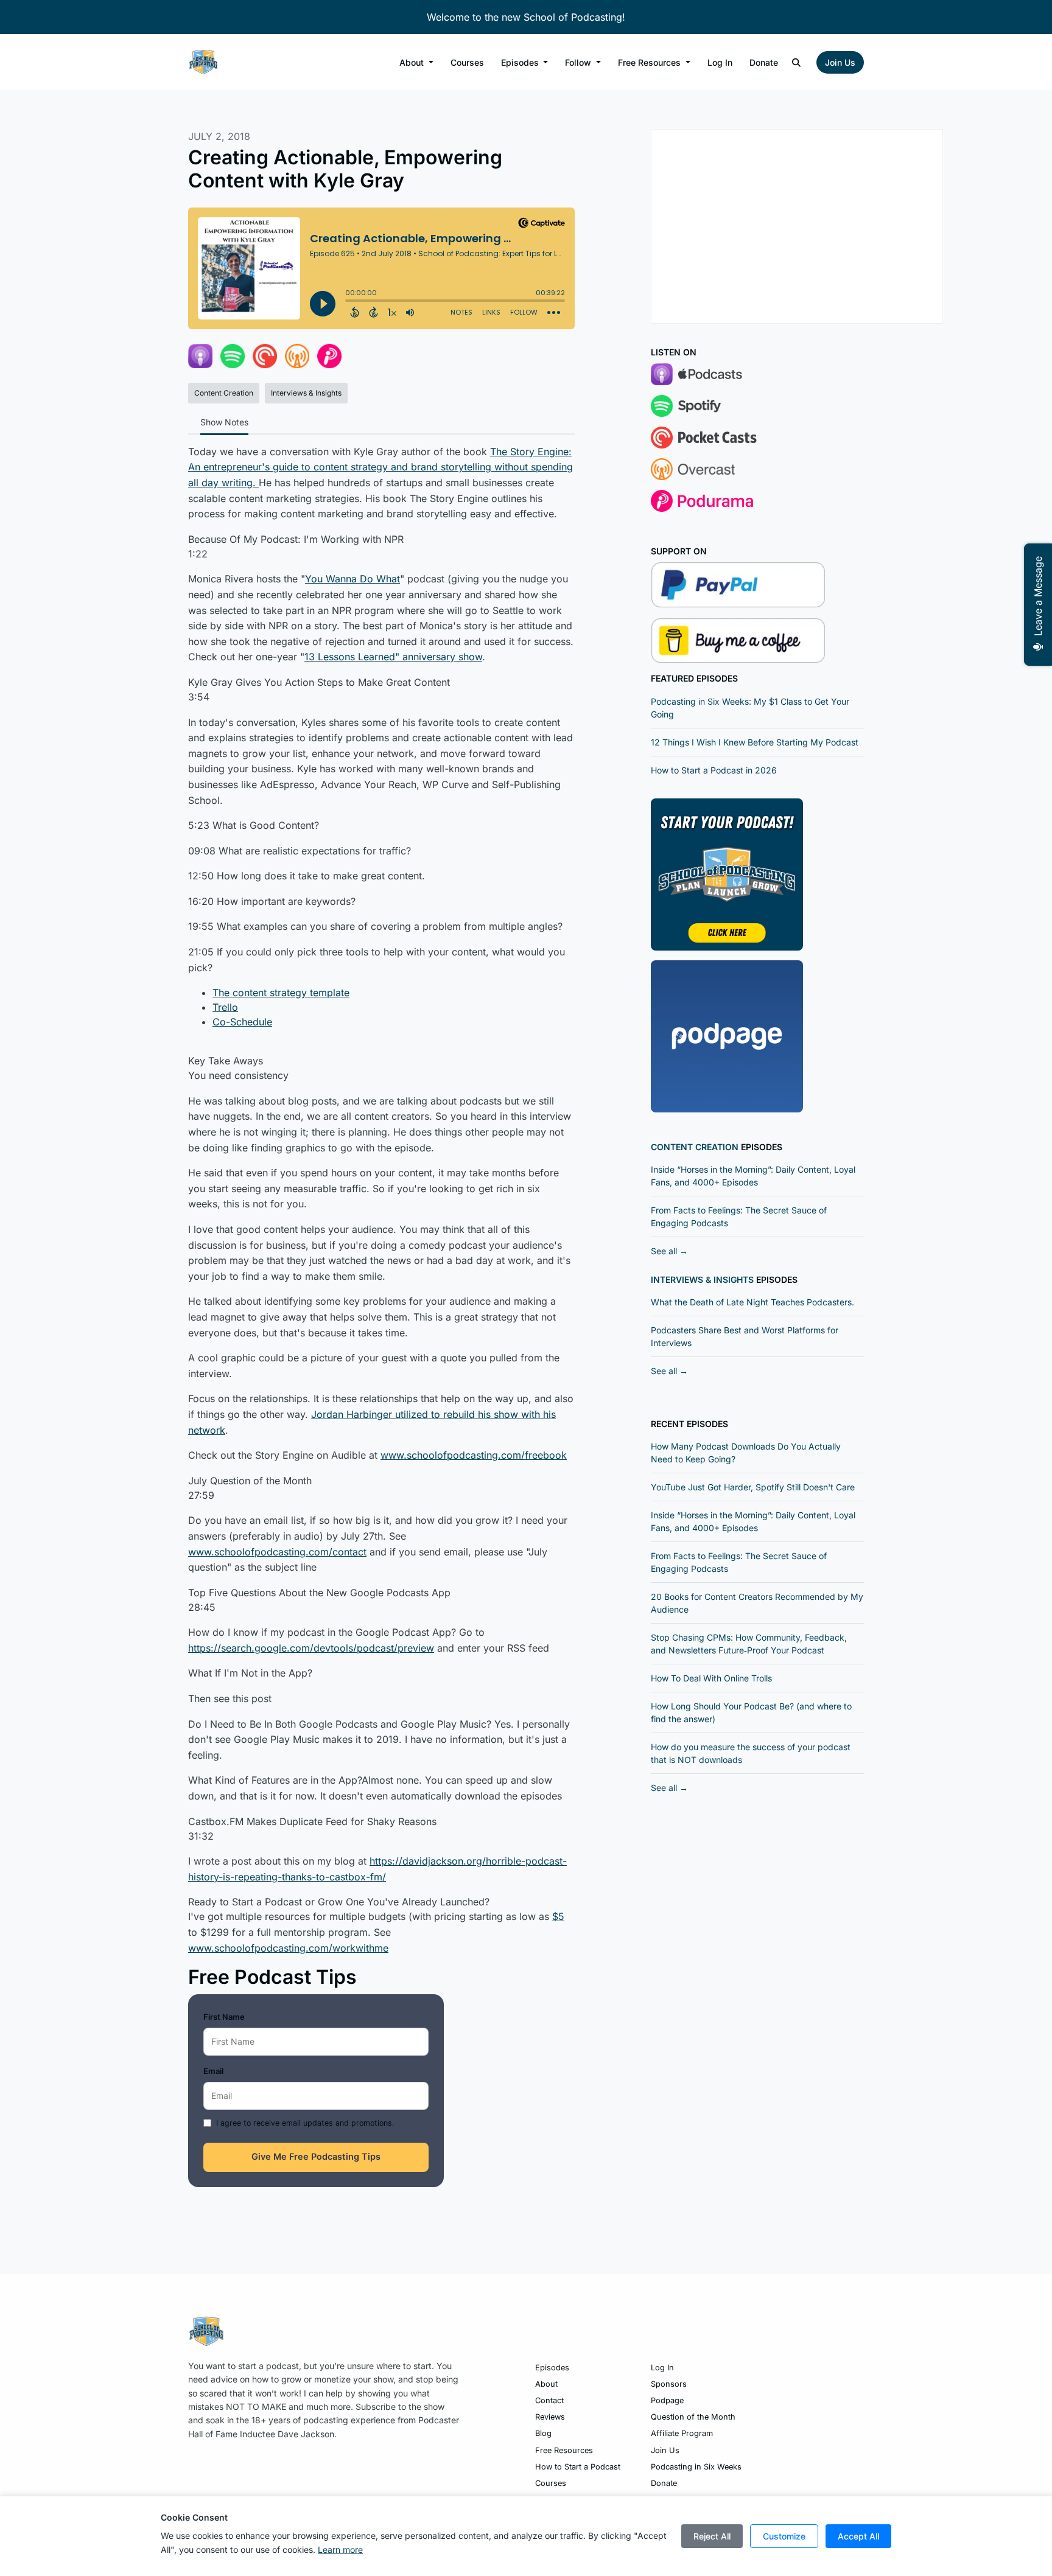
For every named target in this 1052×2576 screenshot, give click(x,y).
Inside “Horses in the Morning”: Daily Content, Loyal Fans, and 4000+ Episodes (753, 1176)
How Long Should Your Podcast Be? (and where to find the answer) (751, 1712)
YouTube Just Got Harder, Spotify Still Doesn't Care (753, 1487)
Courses (467, 62)
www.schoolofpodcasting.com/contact (277, 1552)
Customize (784, 2536)
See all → (669, 1251)
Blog (543, 2433)
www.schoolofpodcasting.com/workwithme (288, 1948)
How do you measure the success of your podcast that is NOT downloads (751, 1753)
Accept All (858, 2536)
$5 (558, 1916)
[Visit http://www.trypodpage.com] (727, 1035)
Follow (579, 62)
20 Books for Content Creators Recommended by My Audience (757, 1603)
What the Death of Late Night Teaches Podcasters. (752, 1302)
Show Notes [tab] (224, 422)
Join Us (840, 62)
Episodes (521, 62)
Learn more (340, 2550)
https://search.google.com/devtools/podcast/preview (311, 1648)
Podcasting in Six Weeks (696, 2467)
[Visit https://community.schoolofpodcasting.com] (727, 873)
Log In (720, 62)
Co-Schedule (242, 1022)
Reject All (712, 2536)
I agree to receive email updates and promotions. (305, 2123)
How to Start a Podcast (578, 2467)
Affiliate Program (682, 2433)
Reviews (550, 2417)
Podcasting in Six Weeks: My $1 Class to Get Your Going (750, 708)
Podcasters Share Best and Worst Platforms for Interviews (745, 1336)
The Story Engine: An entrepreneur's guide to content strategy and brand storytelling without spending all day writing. (380, 467)
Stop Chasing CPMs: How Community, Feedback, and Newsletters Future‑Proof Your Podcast (749, 1644)
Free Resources (650, 62)
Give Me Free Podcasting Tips (316, 2157)
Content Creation (695, 1147)
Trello (225, 1007)
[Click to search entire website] (797, 62)
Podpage (667, 2400)
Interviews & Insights (702, 1279)
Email (213, 2071)
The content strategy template (281, 993)
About (413, 62)
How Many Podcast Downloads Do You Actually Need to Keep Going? (746, 1453)
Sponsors (669, 2384)
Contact (549, 2400)
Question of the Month (693, 2417)
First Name (224, 2017)
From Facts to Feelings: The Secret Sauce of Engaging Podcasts (739, 1216)
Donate (764, 62)
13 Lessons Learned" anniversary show (393, 657)
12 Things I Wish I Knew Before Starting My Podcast (755, 742)
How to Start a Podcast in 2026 (714, 770)
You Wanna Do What (352, 579)
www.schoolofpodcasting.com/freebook (474, 1455)
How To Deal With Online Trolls (711, 1678)
